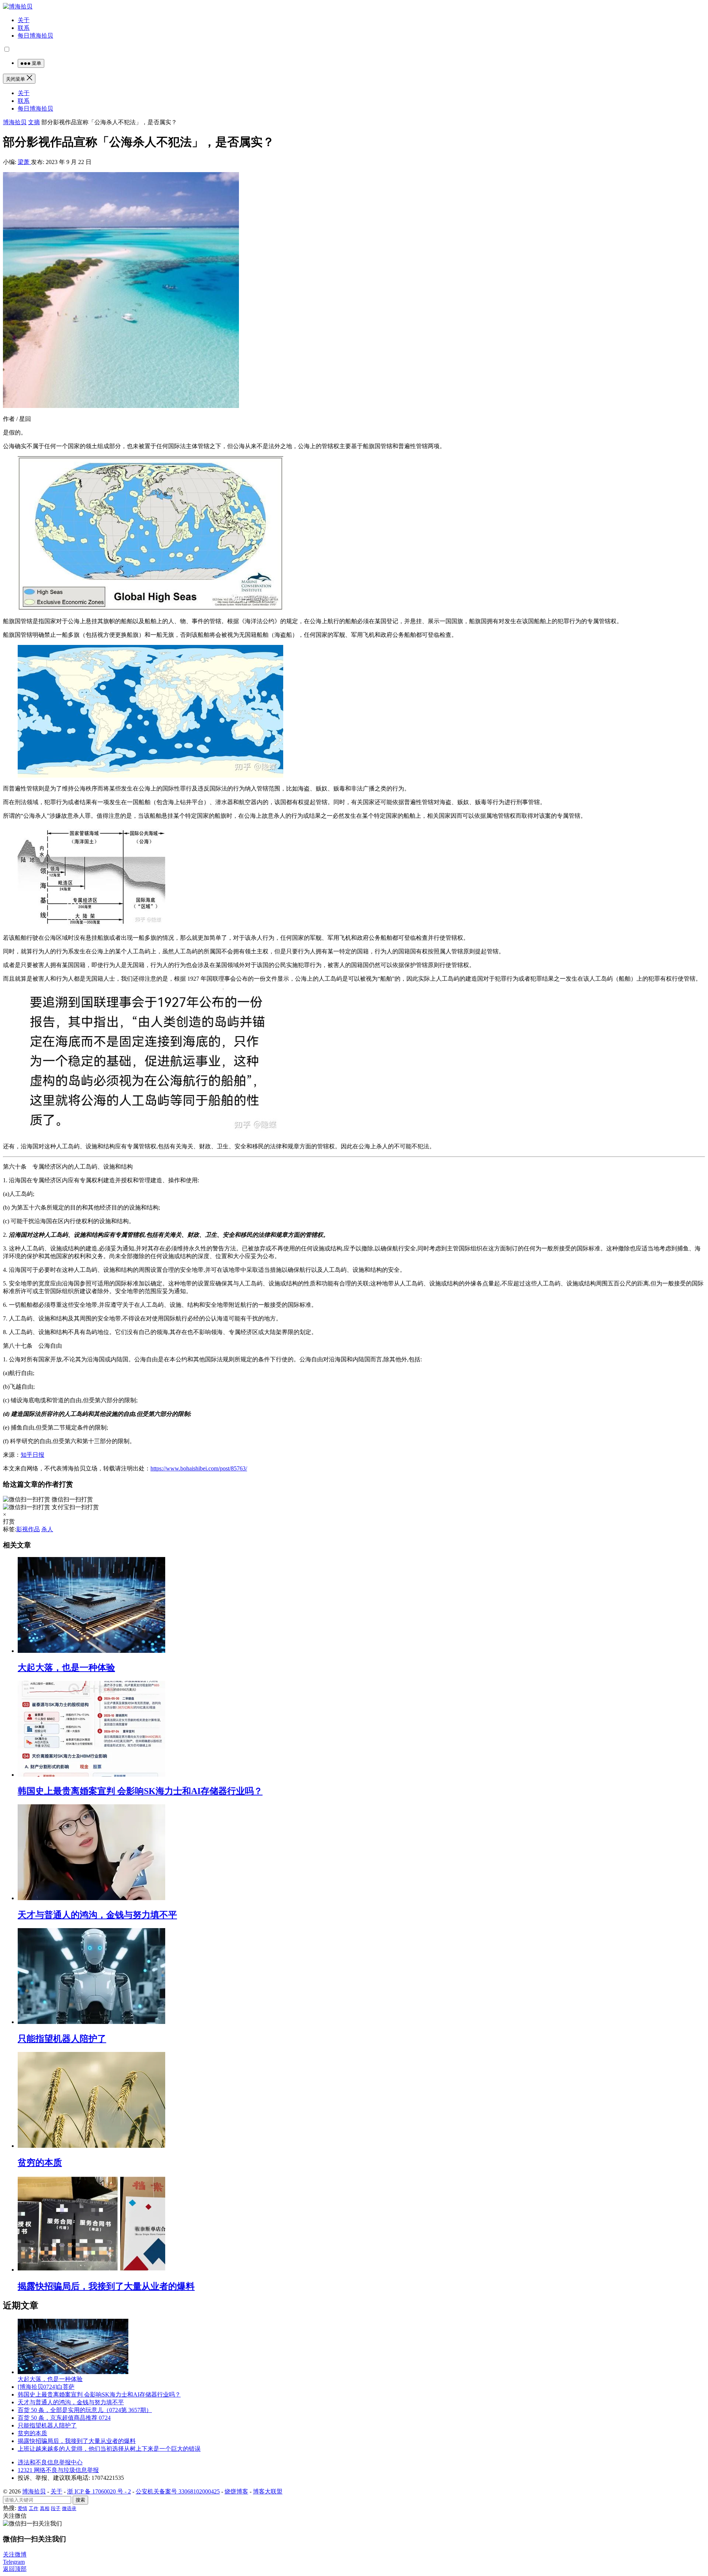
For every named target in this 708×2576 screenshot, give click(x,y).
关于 (24, 20)
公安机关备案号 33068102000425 (178, 2491)
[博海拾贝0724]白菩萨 (46, 2387)
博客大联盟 (268, 2491)
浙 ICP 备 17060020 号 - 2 (99, 2491)
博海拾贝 (15, 122)
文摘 (34, 122)
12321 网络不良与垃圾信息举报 (58, 2470)
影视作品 (28, 1529)
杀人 (47, 1529)
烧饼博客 (236, 2491)
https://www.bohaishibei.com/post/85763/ (199, 1468)
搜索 (80, 2500)
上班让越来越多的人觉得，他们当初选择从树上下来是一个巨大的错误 (109, 2449)
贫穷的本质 (40, 2163)
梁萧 (24, 162)
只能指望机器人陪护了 (62, 2039)
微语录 (69, 2508)
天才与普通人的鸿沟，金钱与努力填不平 (97, 1915)
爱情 (22, 2508)
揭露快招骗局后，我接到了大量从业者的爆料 (106, 2286)
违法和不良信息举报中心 (50, 2462)
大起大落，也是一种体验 (66, 1668)
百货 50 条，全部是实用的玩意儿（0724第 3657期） (85, 2410)
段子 (56, 2508)
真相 (45, 2508)
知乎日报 (32, 1455)
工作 (34, 2508)
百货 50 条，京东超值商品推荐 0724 (64, 2418)
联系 (24, 28)
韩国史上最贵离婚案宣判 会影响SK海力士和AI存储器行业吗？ (140, 1791)
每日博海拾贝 (35, 36)
